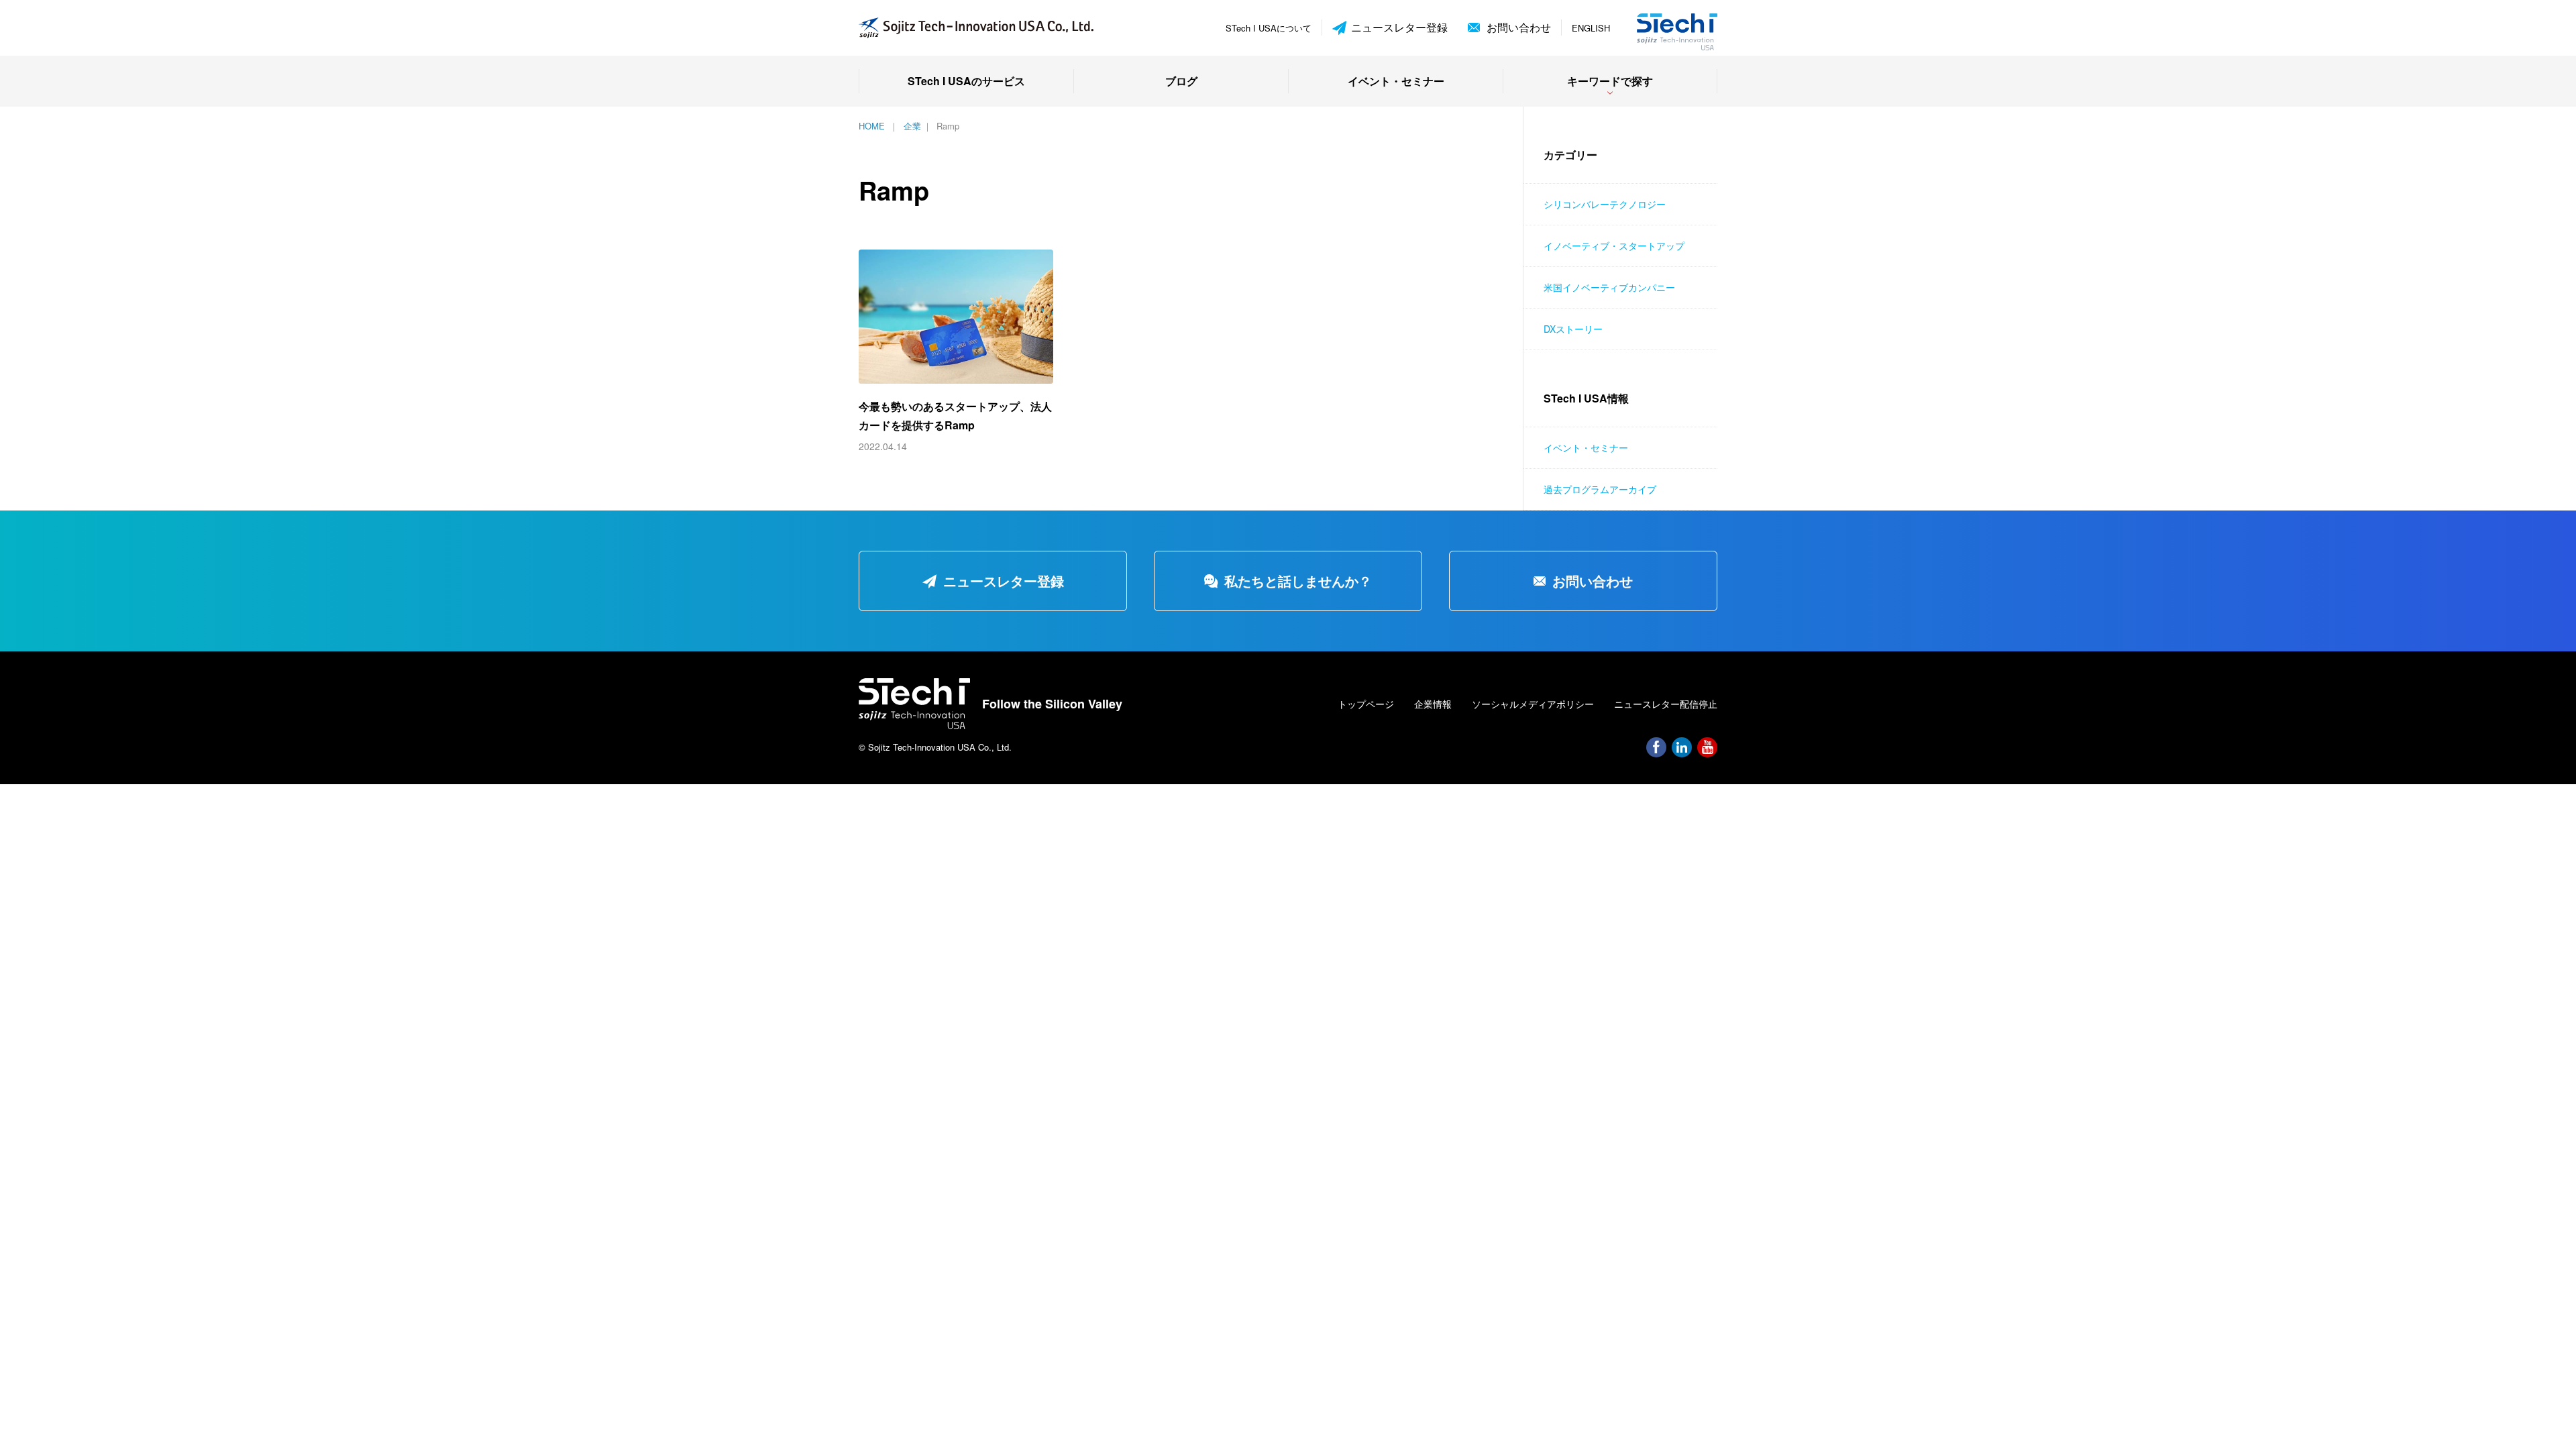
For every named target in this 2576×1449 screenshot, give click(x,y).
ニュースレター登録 (1399, 27)
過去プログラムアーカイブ (1600, 489)
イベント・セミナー (1396, 81)
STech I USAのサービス (966, 81)
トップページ (1366, 704)
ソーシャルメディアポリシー (1533, 704)
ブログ (1181, 81)
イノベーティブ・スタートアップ (1614, 246)
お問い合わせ (1519, 27)
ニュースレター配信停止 (1666, 704)
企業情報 (1433, 704)
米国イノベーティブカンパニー (1609, 287)
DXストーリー (1573, 329)
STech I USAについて (1269, 28)
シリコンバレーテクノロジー (1605, 204)
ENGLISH (1591, 28)
